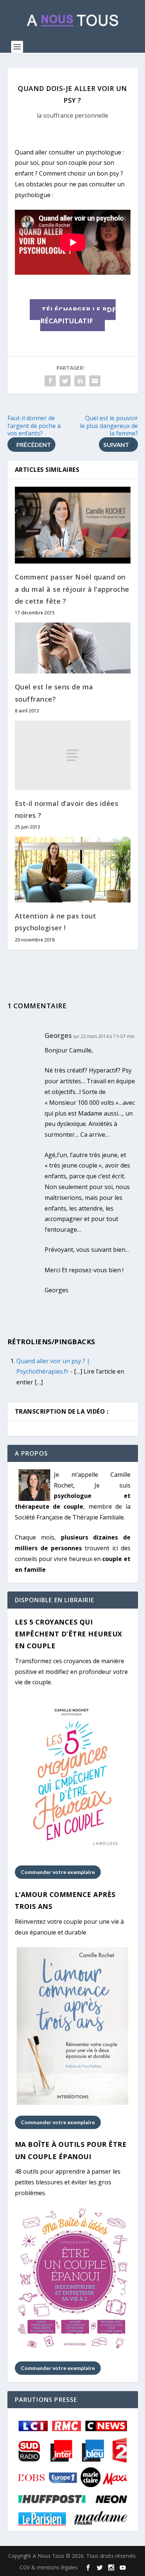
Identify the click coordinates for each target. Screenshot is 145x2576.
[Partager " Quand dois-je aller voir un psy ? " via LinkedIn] (80, 381)
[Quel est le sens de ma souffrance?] (73, 648)
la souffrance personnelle (72, 115)
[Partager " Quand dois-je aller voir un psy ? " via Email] (95, 381)
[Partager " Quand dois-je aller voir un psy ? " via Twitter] (65, 381)
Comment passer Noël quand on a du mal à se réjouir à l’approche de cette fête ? (72, 589)
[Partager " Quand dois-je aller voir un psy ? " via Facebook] (50, 381)
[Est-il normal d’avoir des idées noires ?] (73, 755)
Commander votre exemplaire (58, 1872)
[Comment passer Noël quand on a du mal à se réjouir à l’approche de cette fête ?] (73, 525)
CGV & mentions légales (49, 2567)
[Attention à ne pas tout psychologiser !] (73, 870)
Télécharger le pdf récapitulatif (78, 315)
